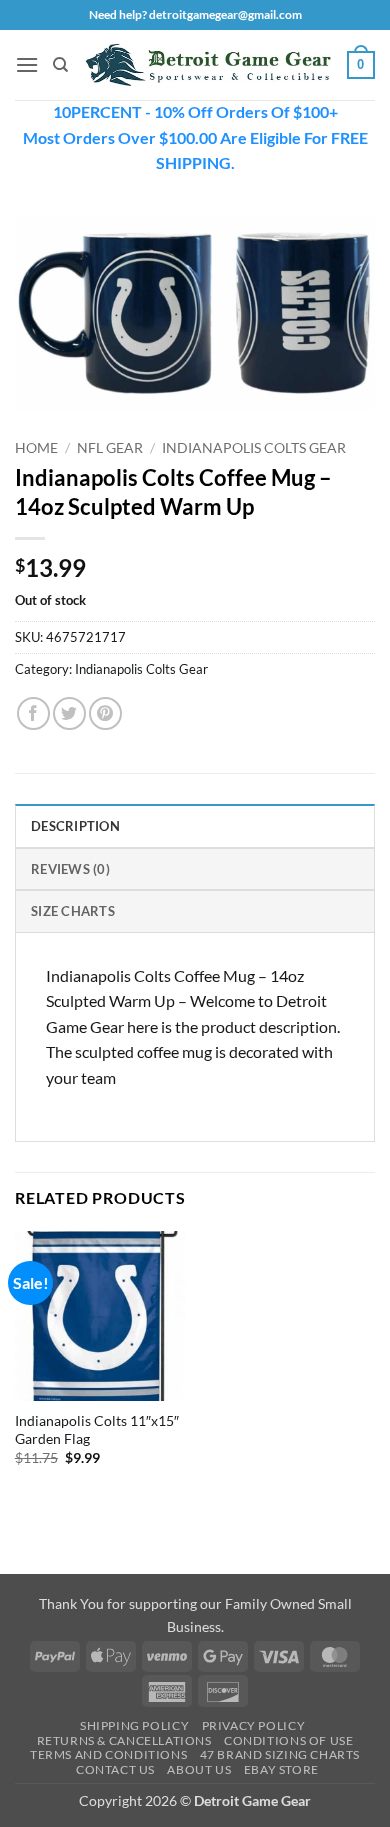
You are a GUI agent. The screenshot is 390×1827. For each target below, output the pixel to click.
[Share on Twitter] (69, 713)
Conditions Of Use (288, 1740)
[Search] (60, 65)
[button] (27, 64)
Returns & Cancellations (124, 1740)
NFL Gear (110, 448)
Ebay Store (281, 1769)
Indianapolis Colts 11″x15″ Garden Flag (97, 1430)
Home (36, 448)
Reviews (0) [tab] (70, 869)
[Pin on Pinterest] (105, 713)
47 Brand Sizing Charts (280, 1754)
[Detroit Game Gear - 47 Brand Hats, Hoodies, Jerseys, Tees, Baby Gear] (208, 64)
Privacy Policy (254, 1725)
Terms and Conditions (108, 1754)
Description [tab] (75, 826)
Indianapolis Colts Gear (254, 448)
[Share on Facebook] (33, 713)
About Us (199, 1769)
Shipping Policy (134, 1725)
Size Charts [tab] (73, 911)
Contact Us (115, 1769)
